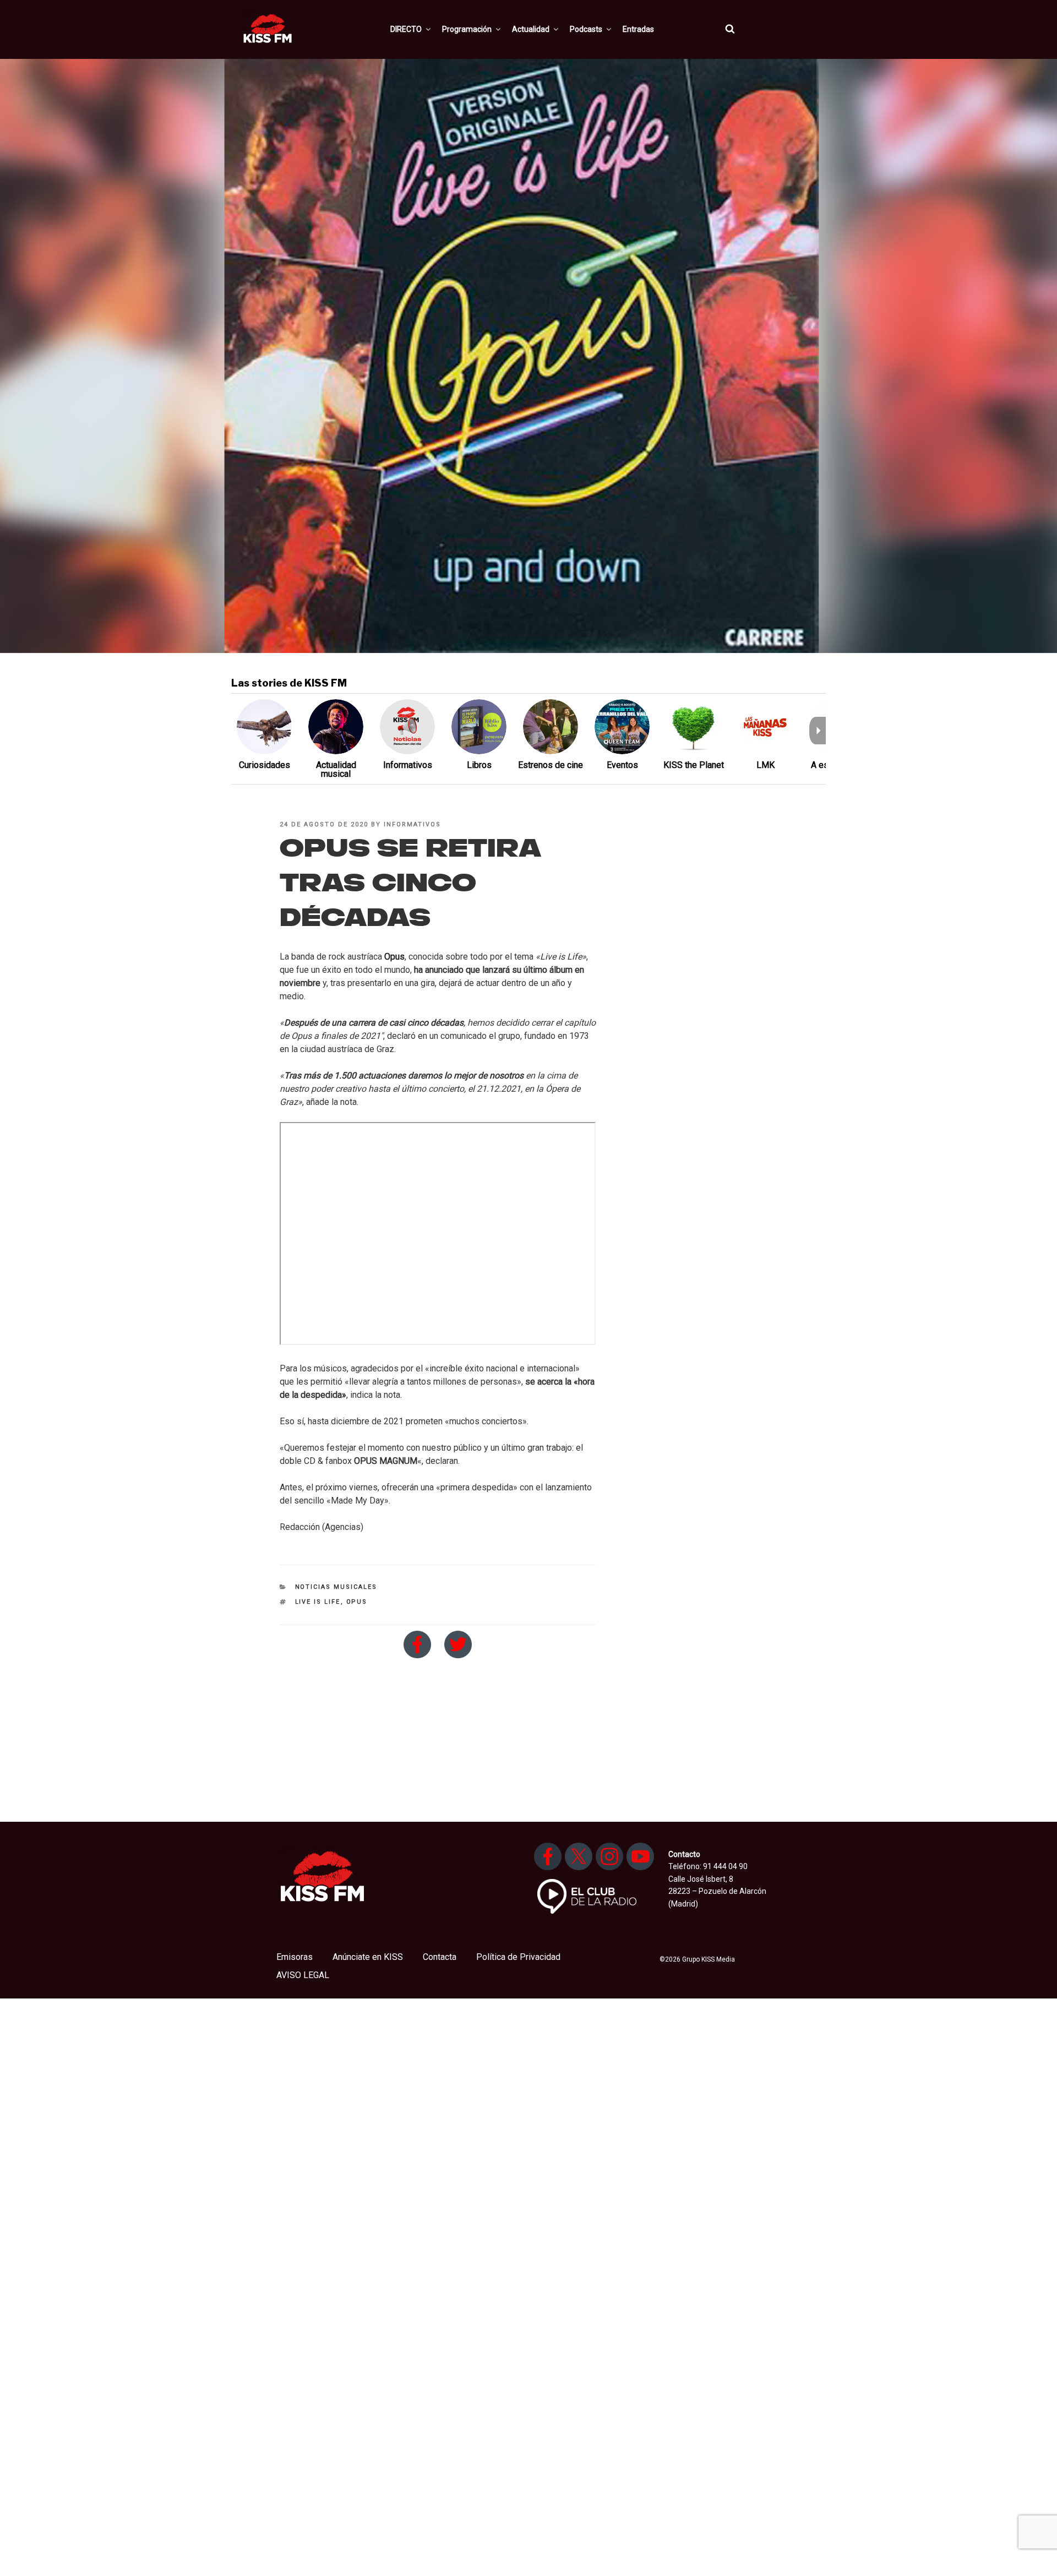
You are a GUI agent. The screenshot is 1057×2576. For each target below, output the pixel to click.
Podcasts (586, 29)
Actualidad (531, 29)
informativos (412, 824)
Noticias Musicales (336, 1587)
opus (357, 1602)
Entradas (638, 29)
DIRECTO (406, 29)
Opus (394, 957)
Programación (467, 29)
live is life (318, 1602)
